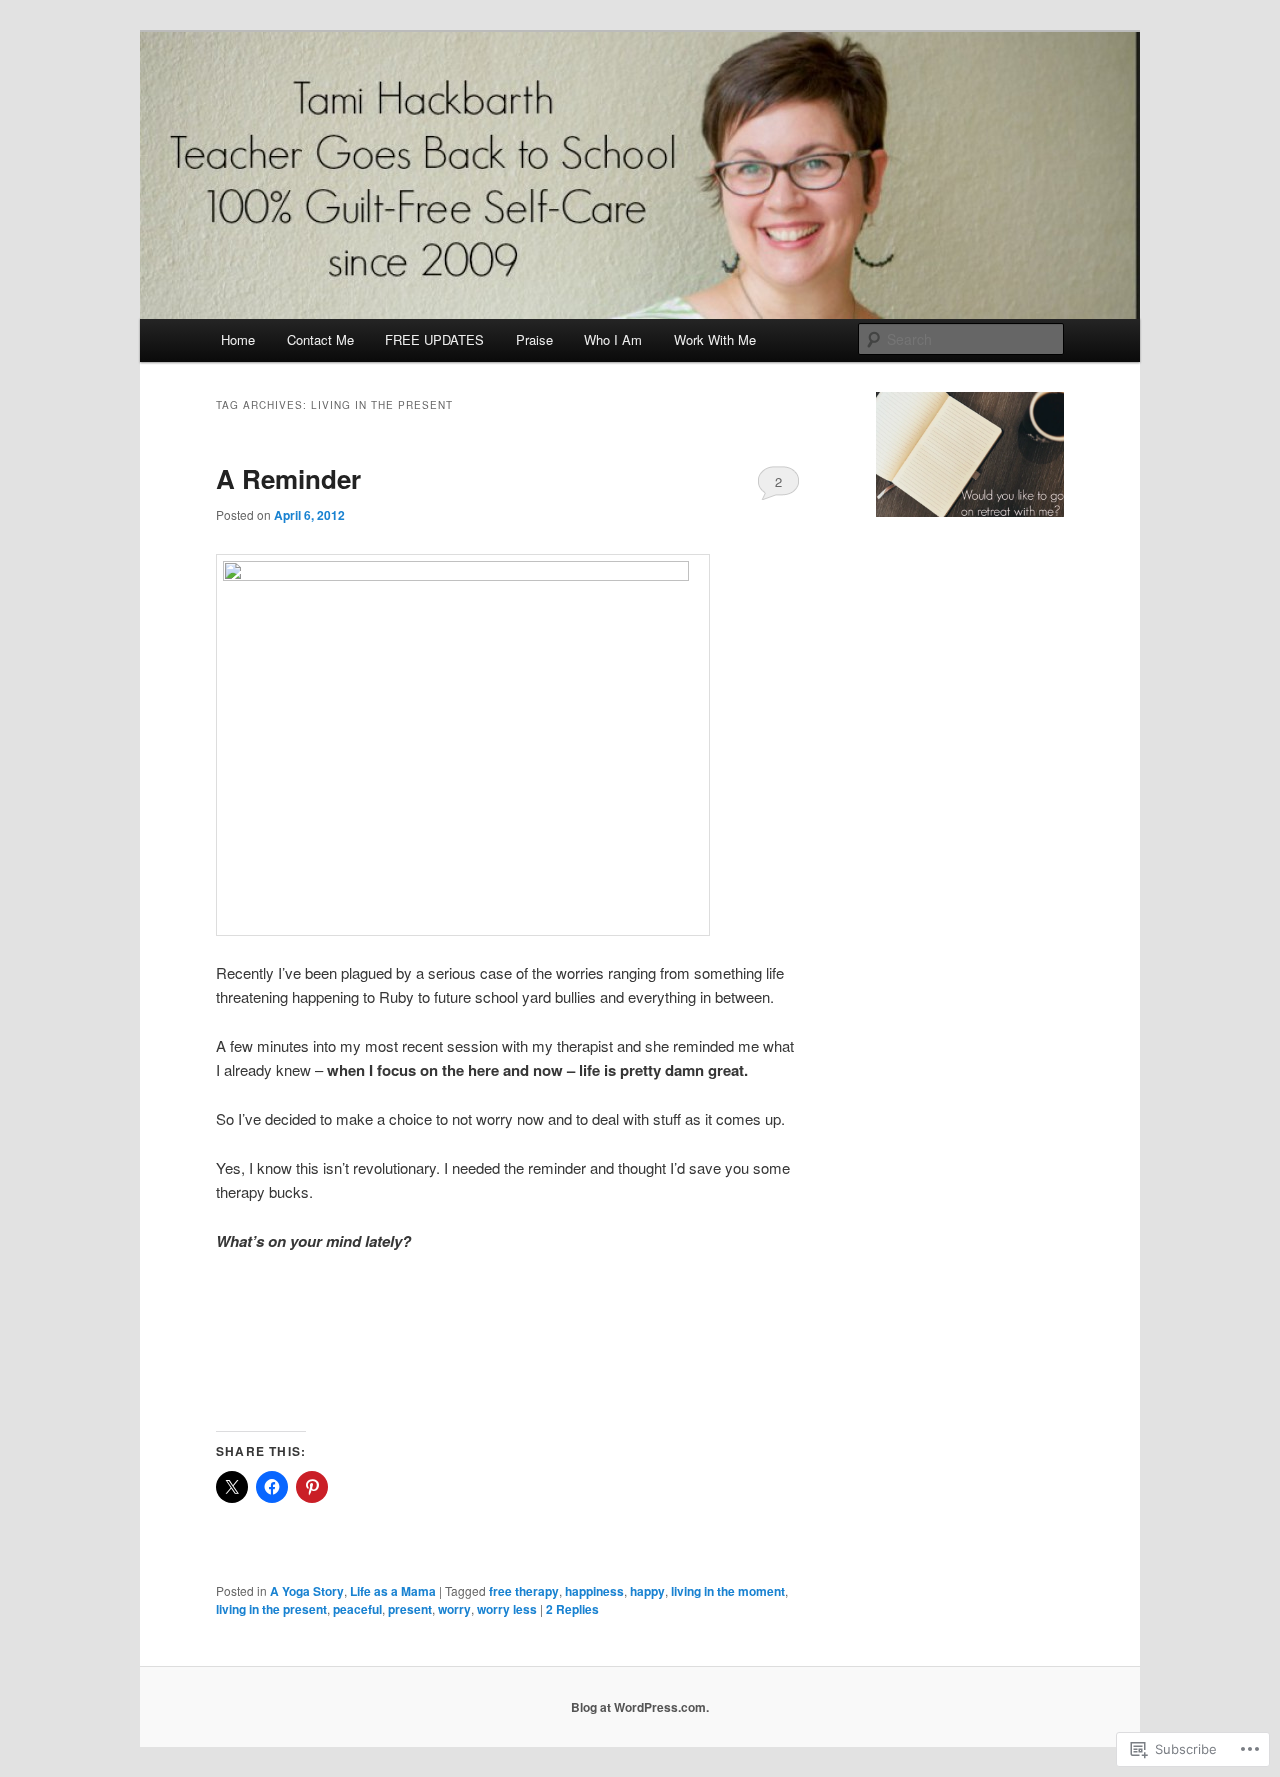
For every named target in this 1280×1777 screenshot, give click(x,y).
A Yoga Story (307, 1591)
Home (238, 339)
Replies (572, 1609)
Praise (534, 339)
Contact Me (320, 339)
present (410, 1609)
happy (647, 1591)
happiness (594, 1591)
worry (454, 1609)
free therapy (524, 1591)
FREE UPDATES (434, 339)
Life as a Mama (393, 1591)
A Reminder (288, 478)
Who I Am (613, 339)
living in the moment (728, 1591)
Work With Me (715, 339)
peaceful (357, 1609)
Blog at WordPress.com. (640, 1707)
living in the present (271, 1609)
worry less (507, 1609)
